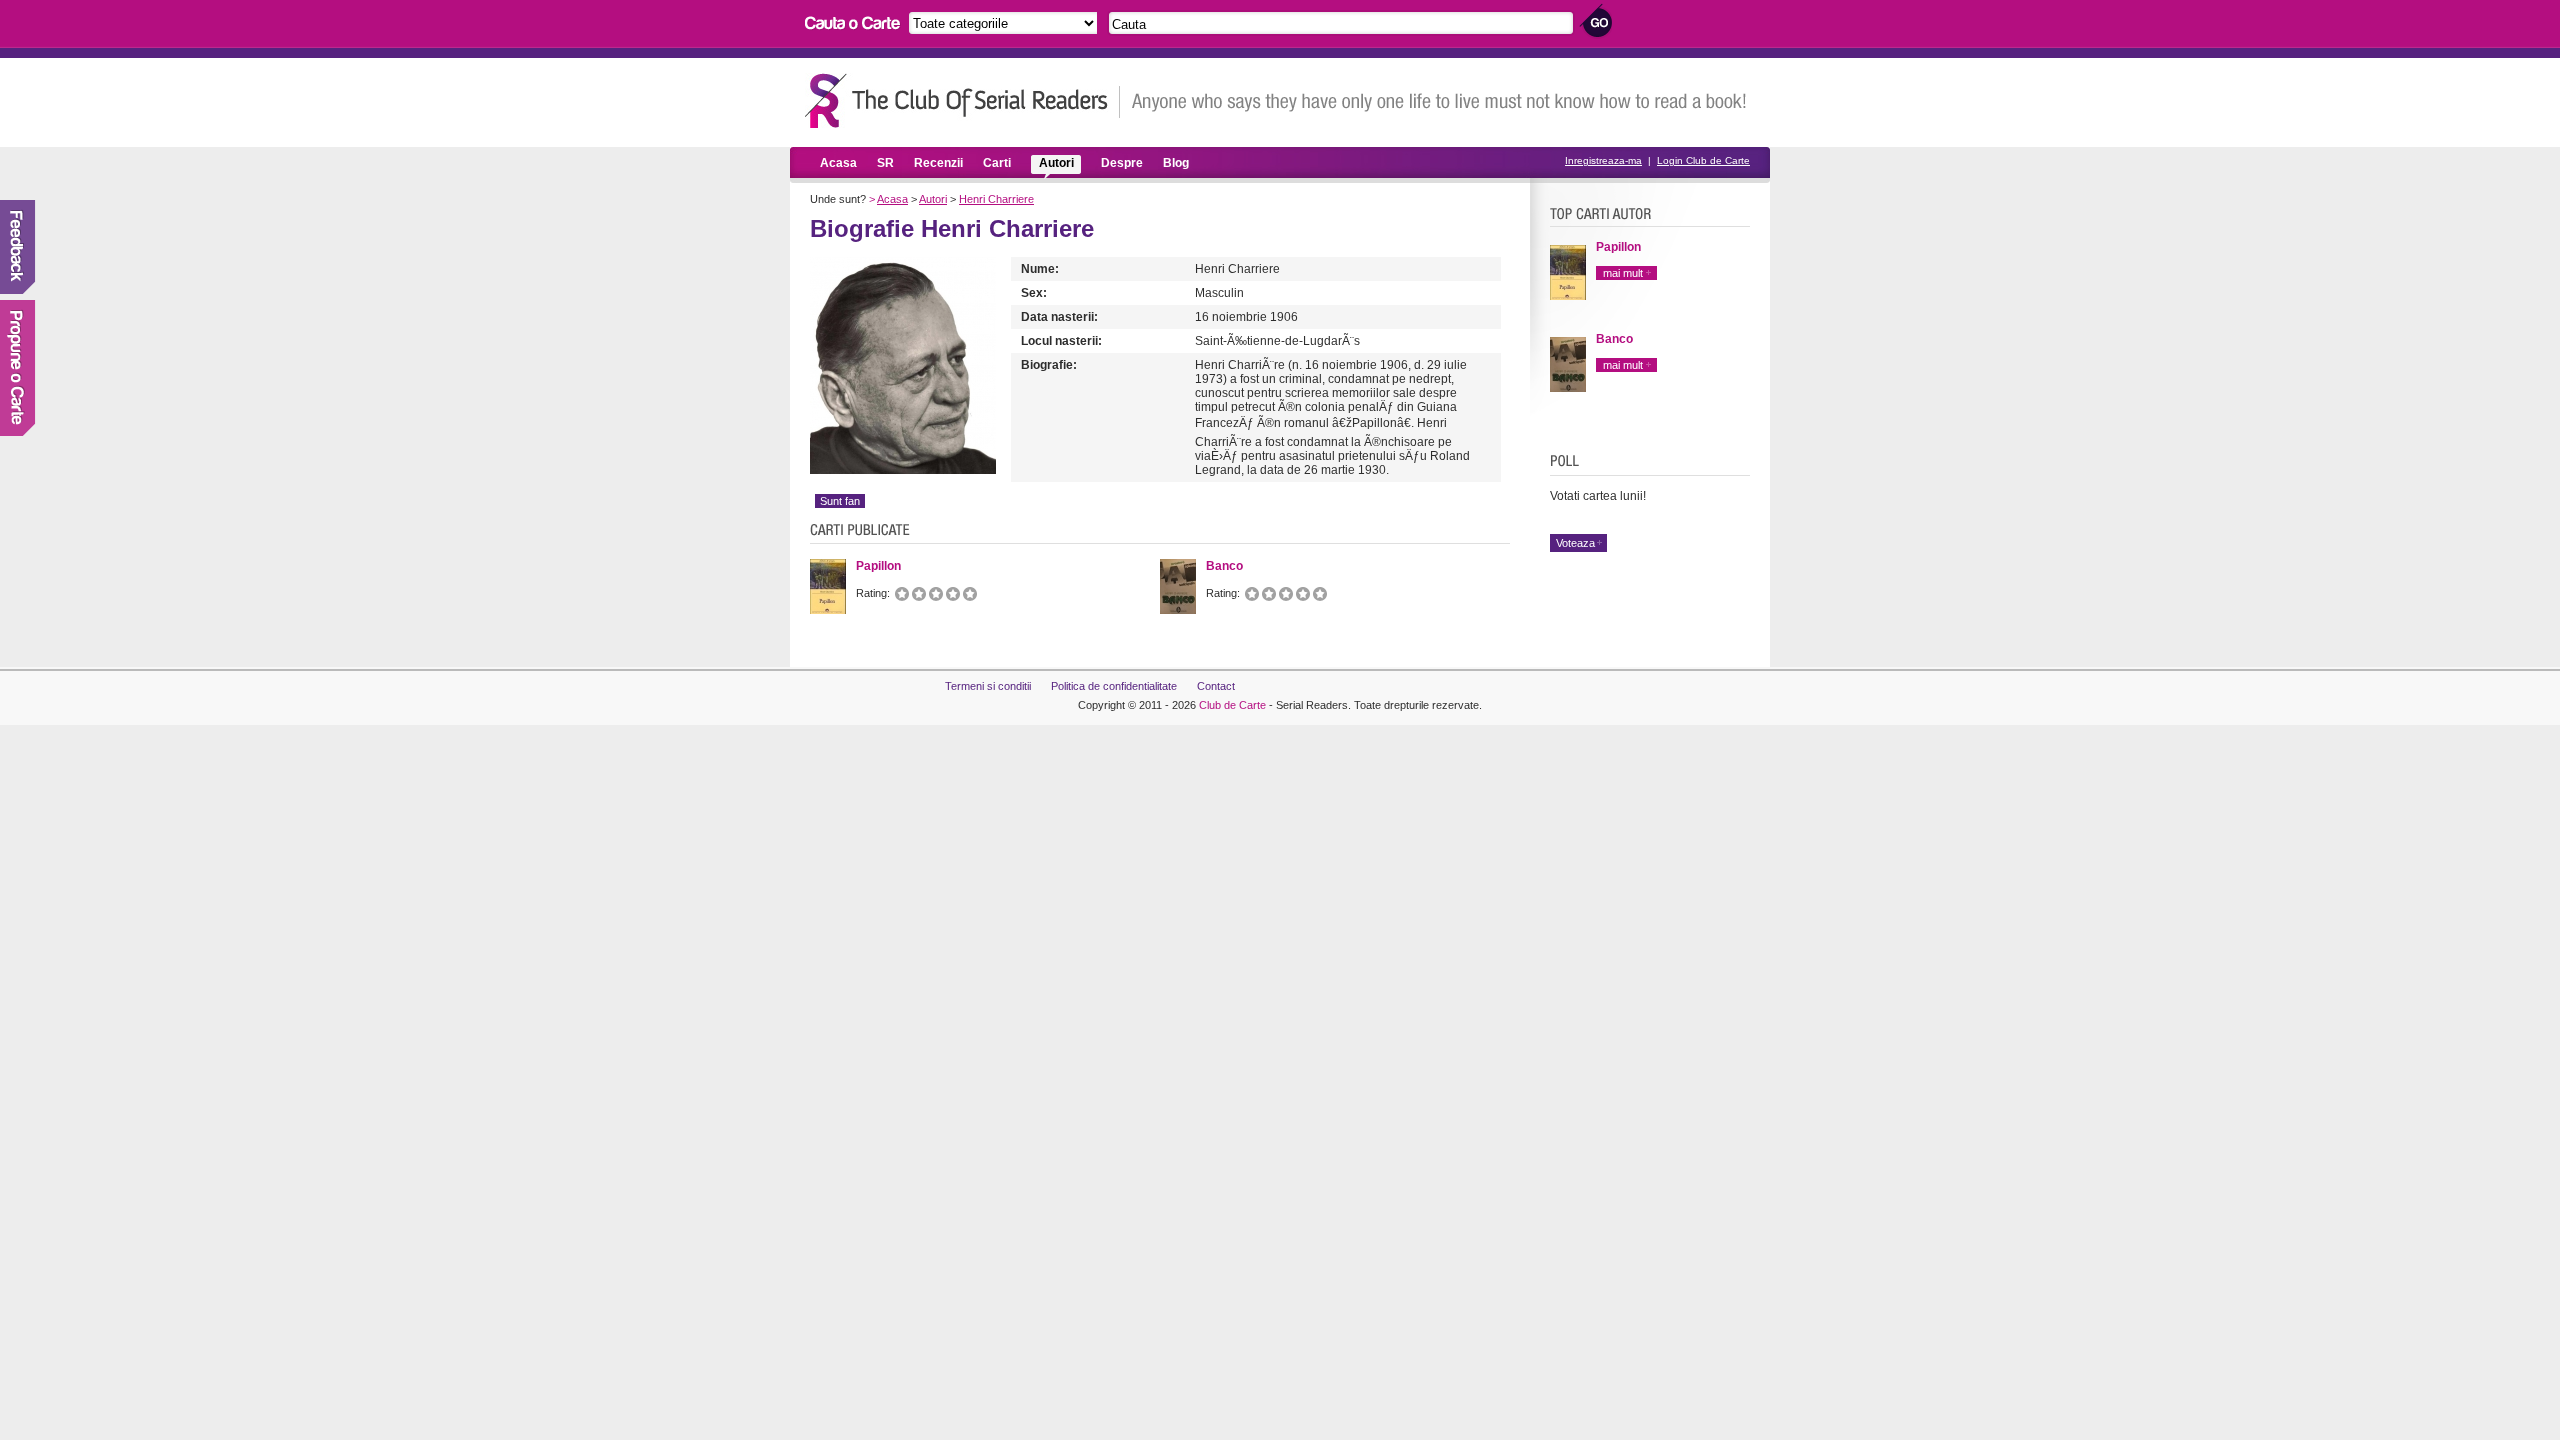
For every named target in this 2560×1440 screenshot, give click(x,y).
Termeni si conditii (988, 686)
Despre (1122, 163)
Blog (1176, 163)
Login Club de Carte (1703, 160)
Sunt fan (840, 501)
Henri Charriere (996, 199)
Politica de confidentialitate (1114, 686)
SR (885, 163)
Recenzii (938, 163)
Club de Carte (1232, 705)
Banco (1614, 339)
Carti (997, 163)
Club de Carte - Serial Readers (962, 100)
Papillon (1618, 247)
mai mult (1623, 273)
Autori (1056, 163)
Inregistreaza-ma (1603, 160)
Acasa (838, 163)
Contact (1216, 686)
